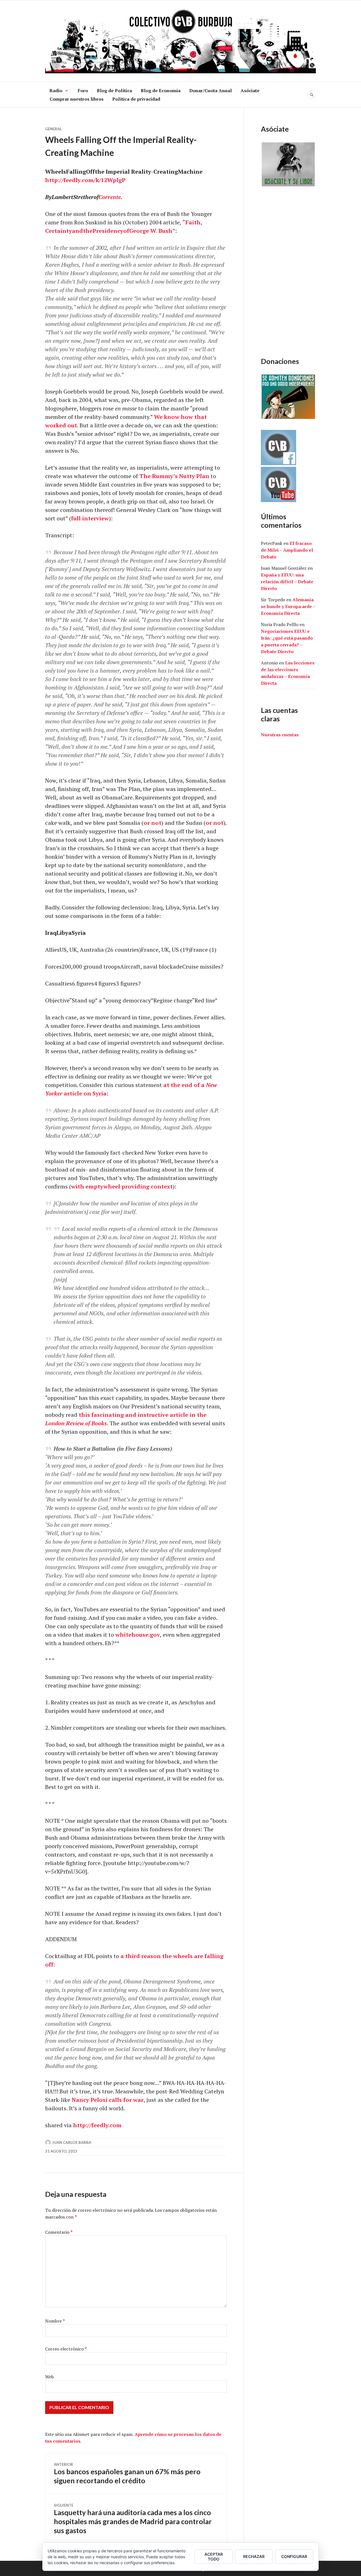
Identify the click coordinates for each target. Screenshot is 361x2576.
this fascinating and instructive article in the (143, 1415)
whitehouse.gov (138, 1635)
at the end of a (185, 1085)
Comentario (59, 2232)
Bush (165, 231)
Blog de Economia (161, 90)
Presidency (108, 231)
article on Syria (84, 1093)
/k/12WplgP (110, 180)
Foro (83, 90)
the (88, 231)
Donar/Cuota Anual (211, 90)
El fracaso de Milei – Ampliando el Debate (287, 550)
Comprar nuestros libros (77, 99)
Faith (193, 222)
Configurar (294, 2556)
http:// (54, 180)
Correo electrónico (66, 2349)
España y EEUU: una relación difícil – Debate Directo (287, 582)
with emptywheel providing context (122, 1186)
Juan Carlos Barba (72, 2142)
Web (49, 2377)
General (53, 129)
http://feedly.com (97, 2125)
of (126, 231)
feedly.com (79, 180)
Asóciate (250, 90)
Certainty (59, 231)
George (139, 231)
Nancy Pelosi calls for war (108, 2100)
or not (152, 823)
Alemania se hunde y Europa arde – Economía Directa (288, 606)
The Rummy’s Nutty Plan (174, 476)
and (77, 231)
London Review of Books (76, 1423)
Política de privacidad (136, 99)
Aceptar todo (214, 2557)
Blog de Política (114, 90)
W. (154, 231)
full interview (90, 518)
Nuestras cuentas (280, 735)
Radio (56, 90)
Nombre (55, 2321)
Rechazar (254, 2556)
